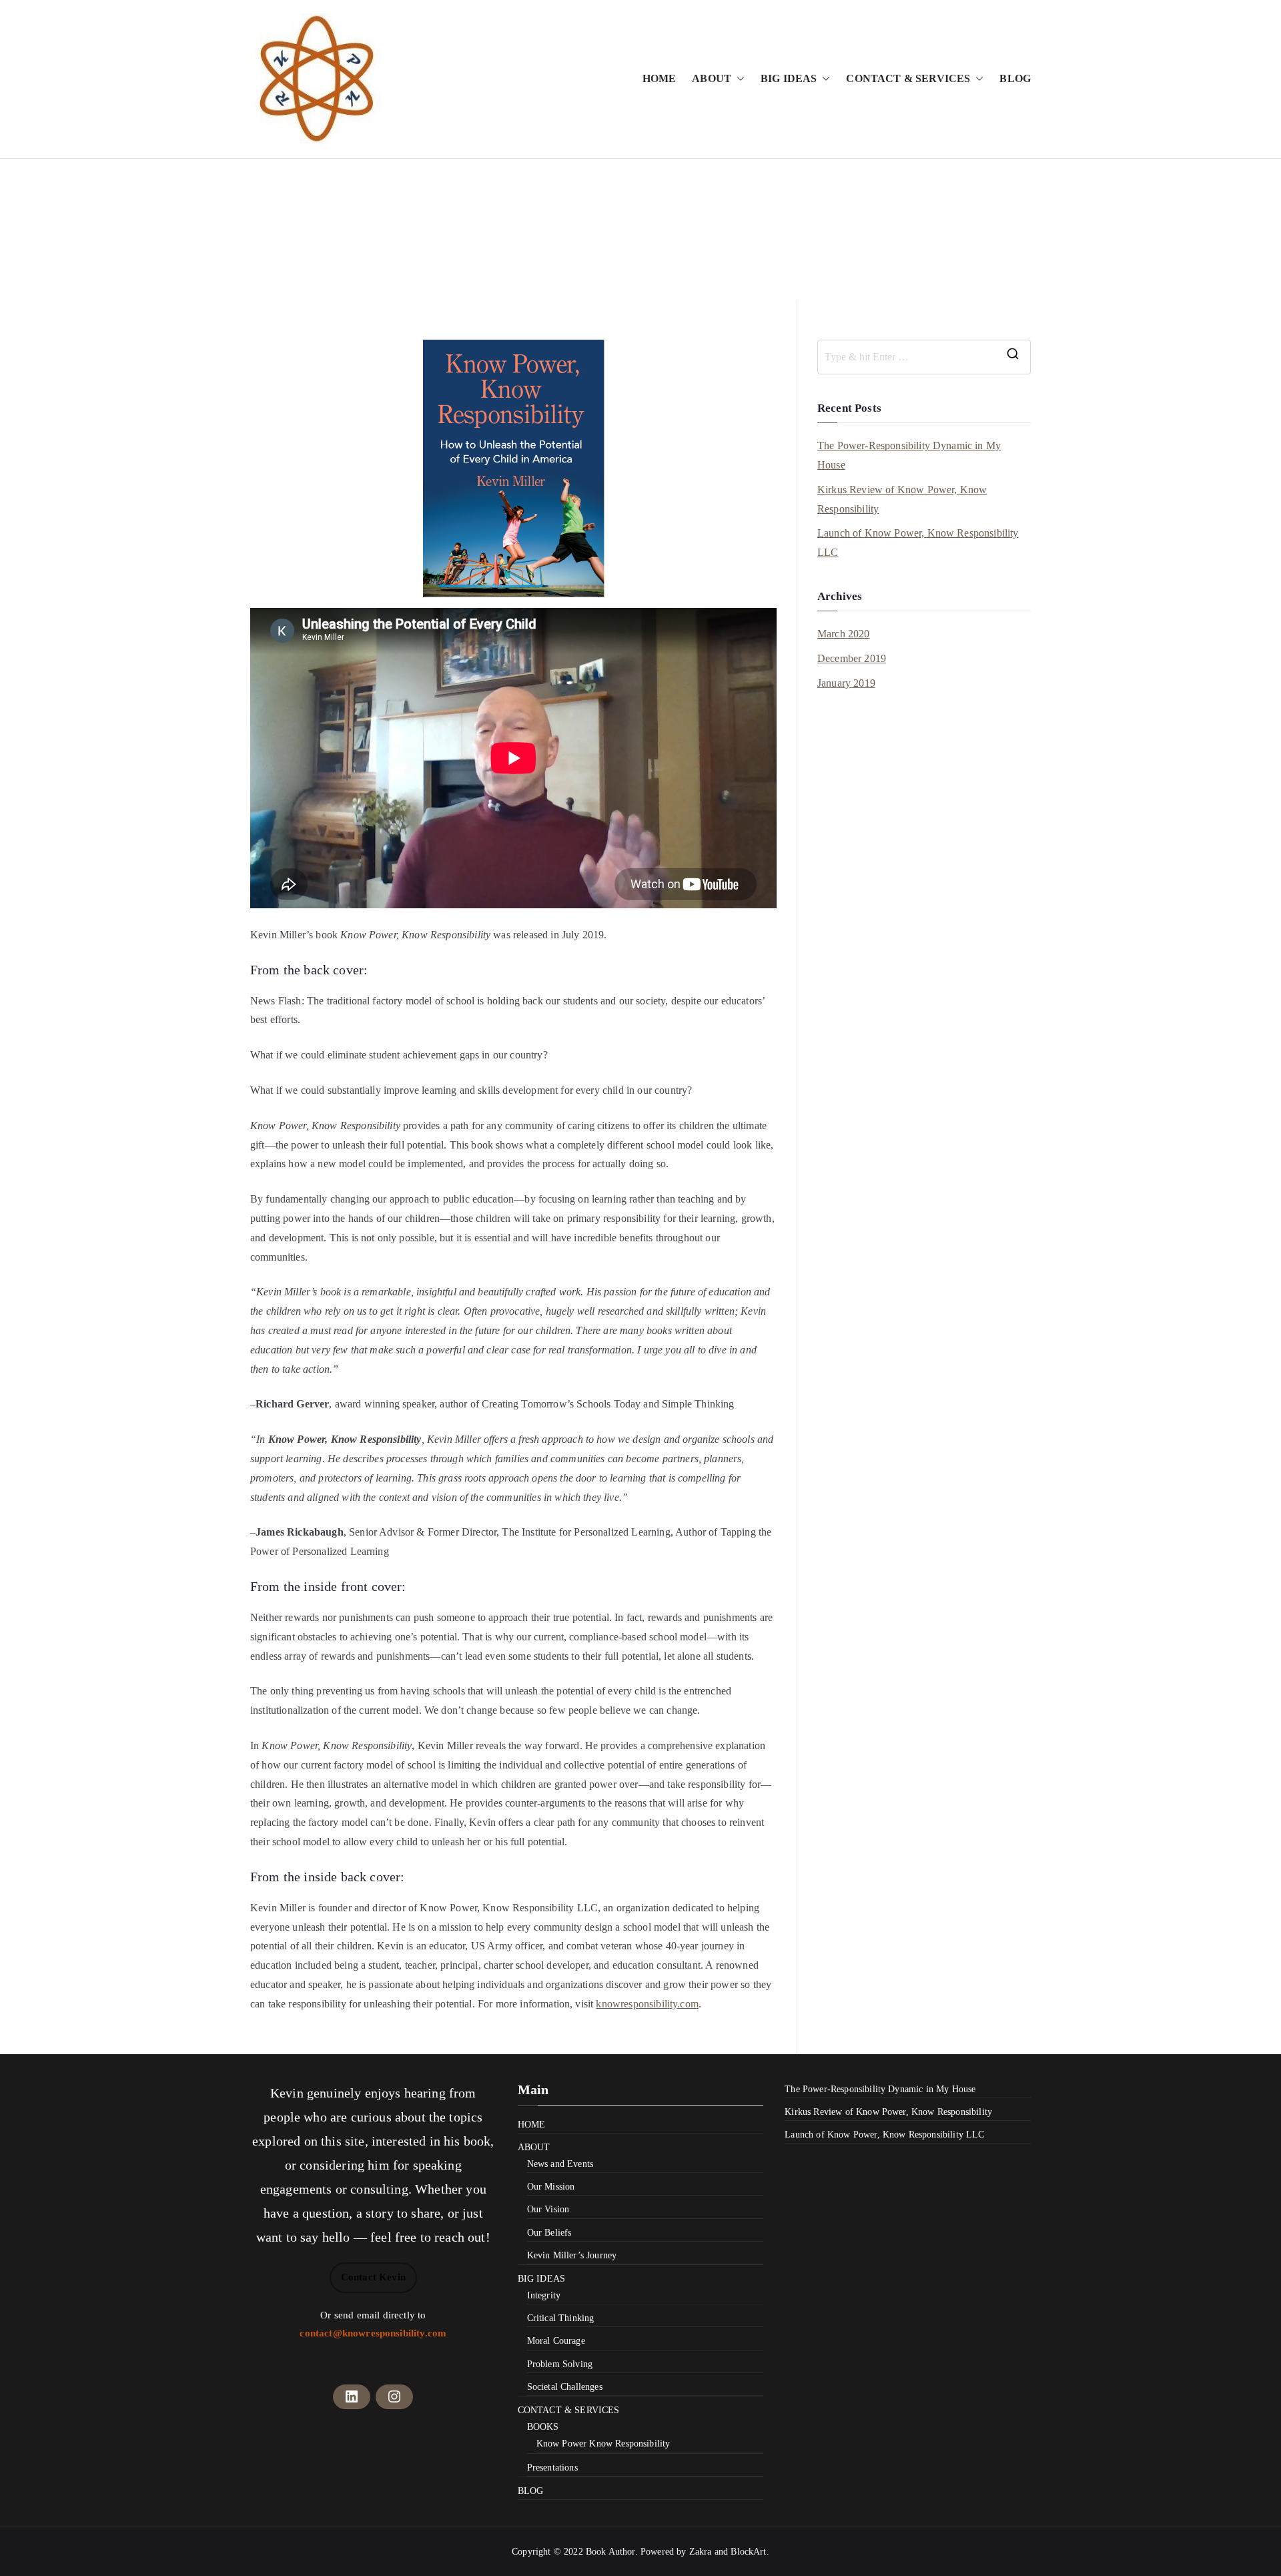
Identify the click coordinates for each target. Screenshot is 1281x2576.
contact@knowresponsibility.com (373, 2333)
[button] (738, 79)
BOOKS (543, 2427)
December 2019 (852, 658)
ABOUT (712, 78)
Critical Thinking (561, 2318)
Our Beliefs (549, 2233)
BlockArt (748, 2552)
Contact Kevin (373, 2277)
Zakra (701, 2552)
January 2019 (846, 683)
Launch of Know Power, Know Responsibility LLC (918, 543)
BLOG (1015, 78)
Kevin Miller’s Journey (572, 2255)
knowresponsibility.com (647, 2004)
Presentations (552, 2468)
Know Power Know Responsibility (603, 2444)
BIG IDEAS (789, 78)
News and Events (560, 2164)
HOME (660, 78)
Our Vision (548, 2209)
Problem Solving (560, 2364)
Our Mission (551, 2187)
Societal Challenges (565, 2387)
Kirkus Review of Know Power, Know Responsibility (902, 499)
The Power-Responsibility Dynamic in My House (909, 455)
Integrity (544, 2295)
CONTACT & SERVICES (908, 78)
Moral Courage (556, 2341)
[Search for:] (924, 357)
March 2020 (844, 634)
